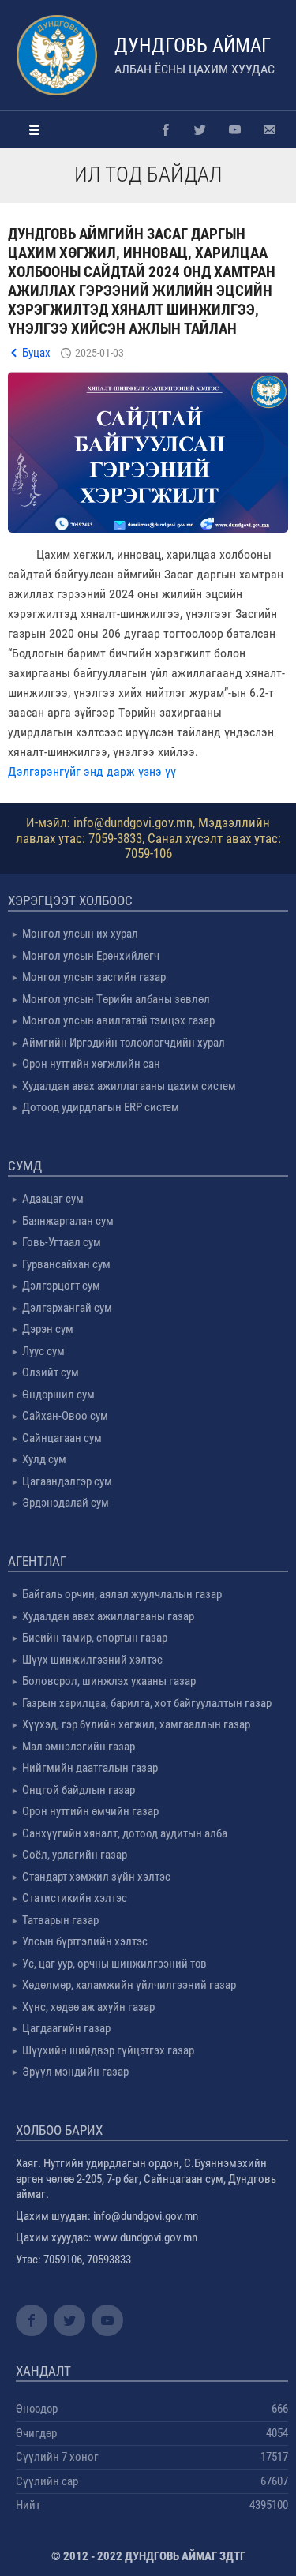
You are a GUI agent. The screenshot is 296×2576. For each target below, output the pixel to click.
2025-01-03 (99, 353)
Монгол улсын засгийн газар (94, 977)
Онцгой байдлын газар (79, 1790)
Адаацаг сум (53, 1199)
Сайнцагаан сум (62, 1438)
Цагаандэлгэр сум (67, 1481)
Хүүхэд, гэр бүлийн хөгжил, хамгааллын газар (136, 1724)
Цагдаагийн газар (66, 2028)
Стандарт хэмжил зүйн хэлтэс (96, 1877)
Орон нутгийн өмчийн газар (90, 1811)
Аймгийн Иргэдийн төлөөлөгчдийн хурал (124, 1043)
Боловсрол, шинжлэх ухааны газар (109, 1681)
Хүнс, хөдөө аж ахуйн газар (88, 2007)
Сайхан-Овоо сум (65, 1416)
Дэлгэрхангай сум (67, 1308)
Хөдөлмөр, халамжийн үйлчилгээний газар (129, 1985)
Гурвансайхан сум (66, 1264)
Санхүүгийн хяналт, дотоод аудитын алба (125, 1833)
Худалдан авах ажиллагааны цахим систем (129, 1086)
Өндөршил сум (58, 1395)
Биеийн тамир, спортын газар (95, 1638)
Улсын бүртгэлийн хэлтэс (85, 1941)
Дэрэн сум (48, 1329)
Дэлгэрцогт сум (61, 1286)
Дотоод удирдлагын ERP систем (101, 1107)
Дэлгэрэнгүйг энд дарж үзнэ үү (92, 771)
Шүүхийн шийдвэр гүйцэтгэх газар (108, 2050)
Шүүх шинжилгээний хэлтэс (92, 1660)
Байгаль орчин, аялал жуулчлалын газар (122, 1594)
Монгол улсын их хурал (80, 934)
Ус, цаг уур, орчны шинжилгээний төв (114, 1964)
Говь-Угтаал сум (62, 1242)
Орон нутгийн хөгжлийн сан (91, 1064)
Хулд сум (44, 1459)
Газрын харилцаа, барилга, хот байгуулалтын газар (147, 1703)
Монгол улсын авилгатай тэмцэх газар (118, 1020)
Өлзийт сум (51, 1372)
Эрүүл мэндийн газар (75, 2072)
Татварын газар (60, 1920)
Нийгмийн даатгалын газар (90, 1768)
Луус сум (43, 1351)
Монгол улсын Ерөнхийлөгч (91, 956)
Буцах (36, 353)
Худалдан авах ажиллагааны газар (108, 1616)
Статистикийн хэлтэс (75, 1898)
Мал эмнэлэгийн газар (79, 1747)
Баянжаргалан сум (68, 1221)
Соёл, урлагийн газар (75, 1855)
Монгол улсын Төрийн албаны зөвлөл (116, 999)
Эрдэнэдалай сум (66, 1503)
